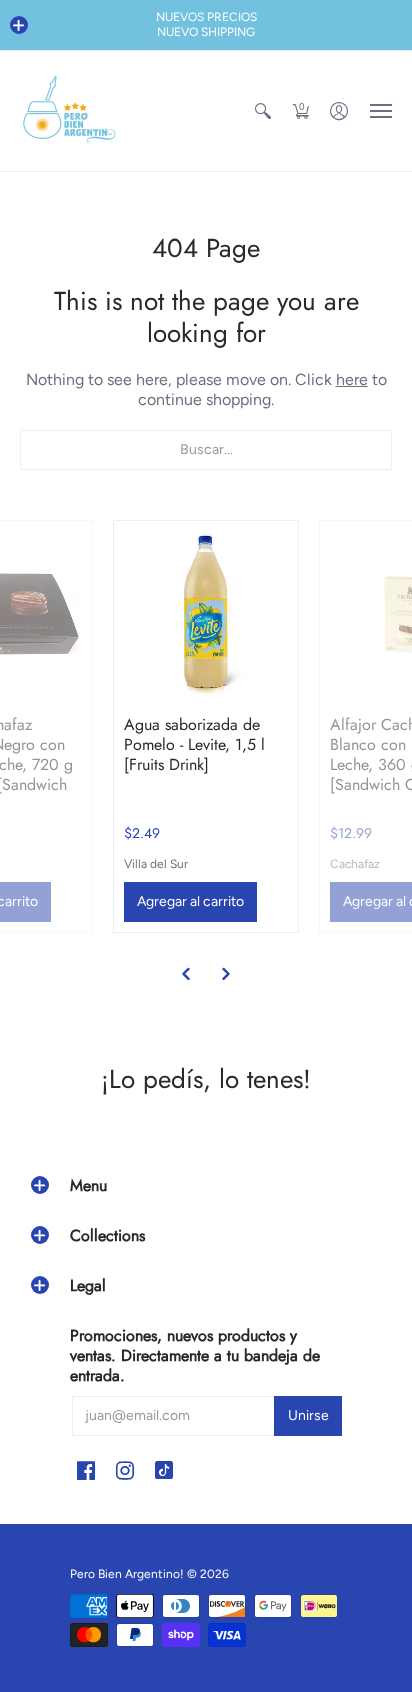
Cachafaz (355, 864)
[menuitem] (263, 111)
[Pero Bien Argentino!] (70, 111)
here (352, 379)
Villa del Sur (156, 864)
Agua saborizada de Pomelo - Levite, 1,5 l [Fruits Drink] (194, 744)
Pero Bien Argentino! (127, 1574)
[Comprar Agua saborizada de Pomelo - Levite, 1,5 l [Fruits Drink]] (206, 613)
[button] (19, 25)
